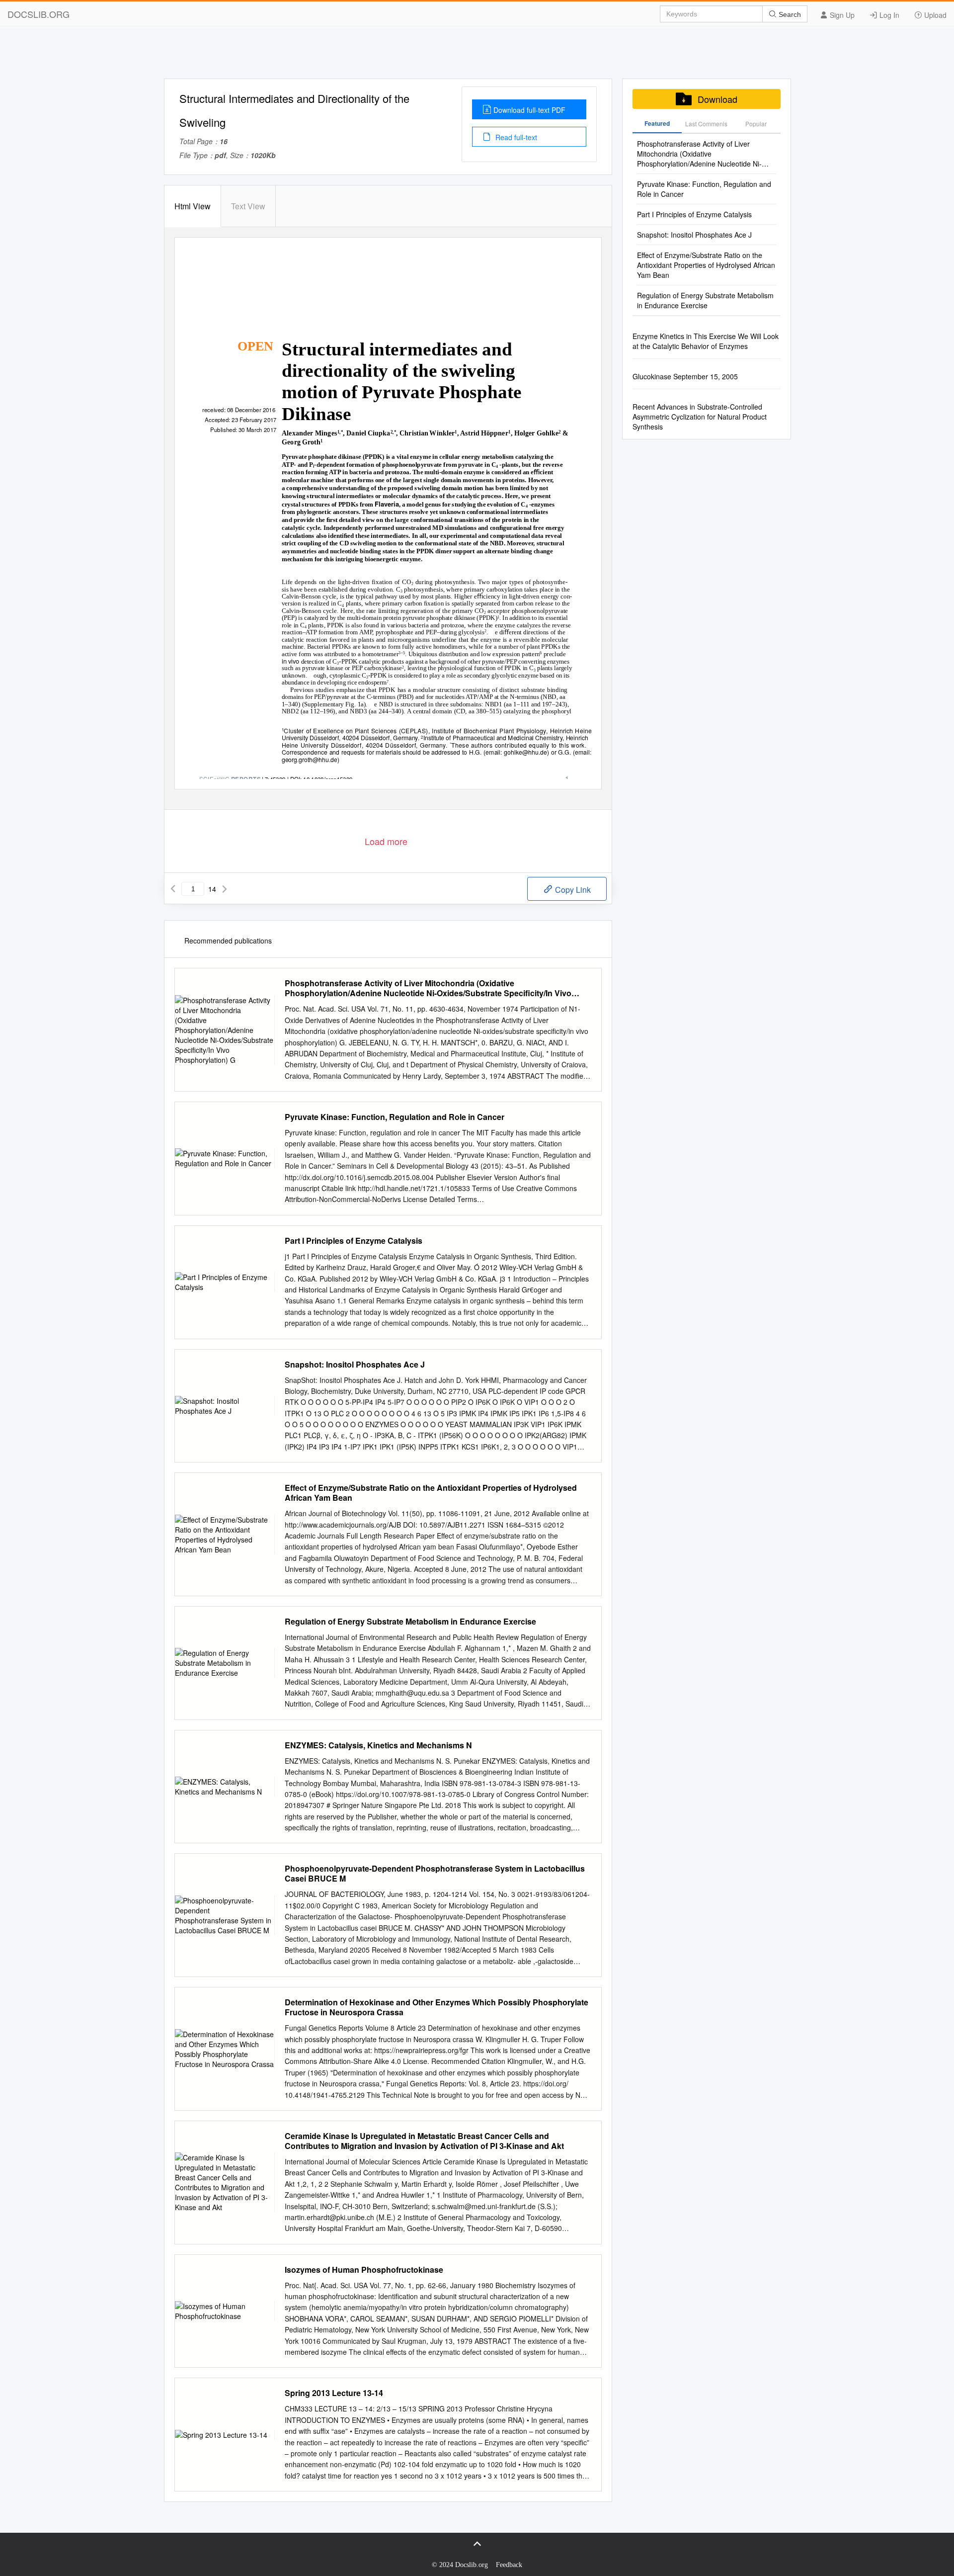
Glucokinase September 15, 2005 (685, 376)
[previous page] (173, 889)
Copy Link (572, 890)
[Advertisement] (477, 56)
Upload (934, 15)
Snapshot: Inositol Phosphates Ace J (355, 1365)
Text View (248, 206)
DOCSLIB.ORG (39, 14)
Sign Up (841, 15)
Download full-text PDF (529, 110)
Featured (657, 123)
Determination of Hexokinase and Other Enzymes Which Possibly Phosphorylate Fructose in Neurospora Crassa (437, 2007)
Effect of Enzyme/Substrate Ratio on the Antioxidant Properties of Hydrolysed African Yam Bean (431, 1493)
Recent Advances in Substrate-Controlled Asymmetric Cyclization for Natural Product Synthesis (700, 417)
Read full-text (515, 137)
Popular (756, 124)
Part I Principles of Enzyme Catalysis (354, 1241)
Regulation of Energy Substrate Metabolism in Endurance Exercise (410, 1622)
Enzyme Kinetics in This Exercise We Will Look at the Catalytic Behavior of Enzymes (706, 341)
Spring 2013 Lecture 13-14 (334, 2393)
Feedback (509, 2565)
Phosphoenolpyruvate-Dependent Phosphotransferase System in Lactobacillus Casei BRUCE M (435, 1874)
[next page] (225, 889)
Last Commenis (706, 124)
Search (789, 14)
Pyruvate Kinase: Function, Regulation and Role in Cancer (395, 1117)
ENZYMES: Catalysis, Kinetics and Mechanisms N (378, 1745)
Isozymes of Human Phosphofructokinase (364, 2270)
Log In (888, 15)
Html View (193, 206)
